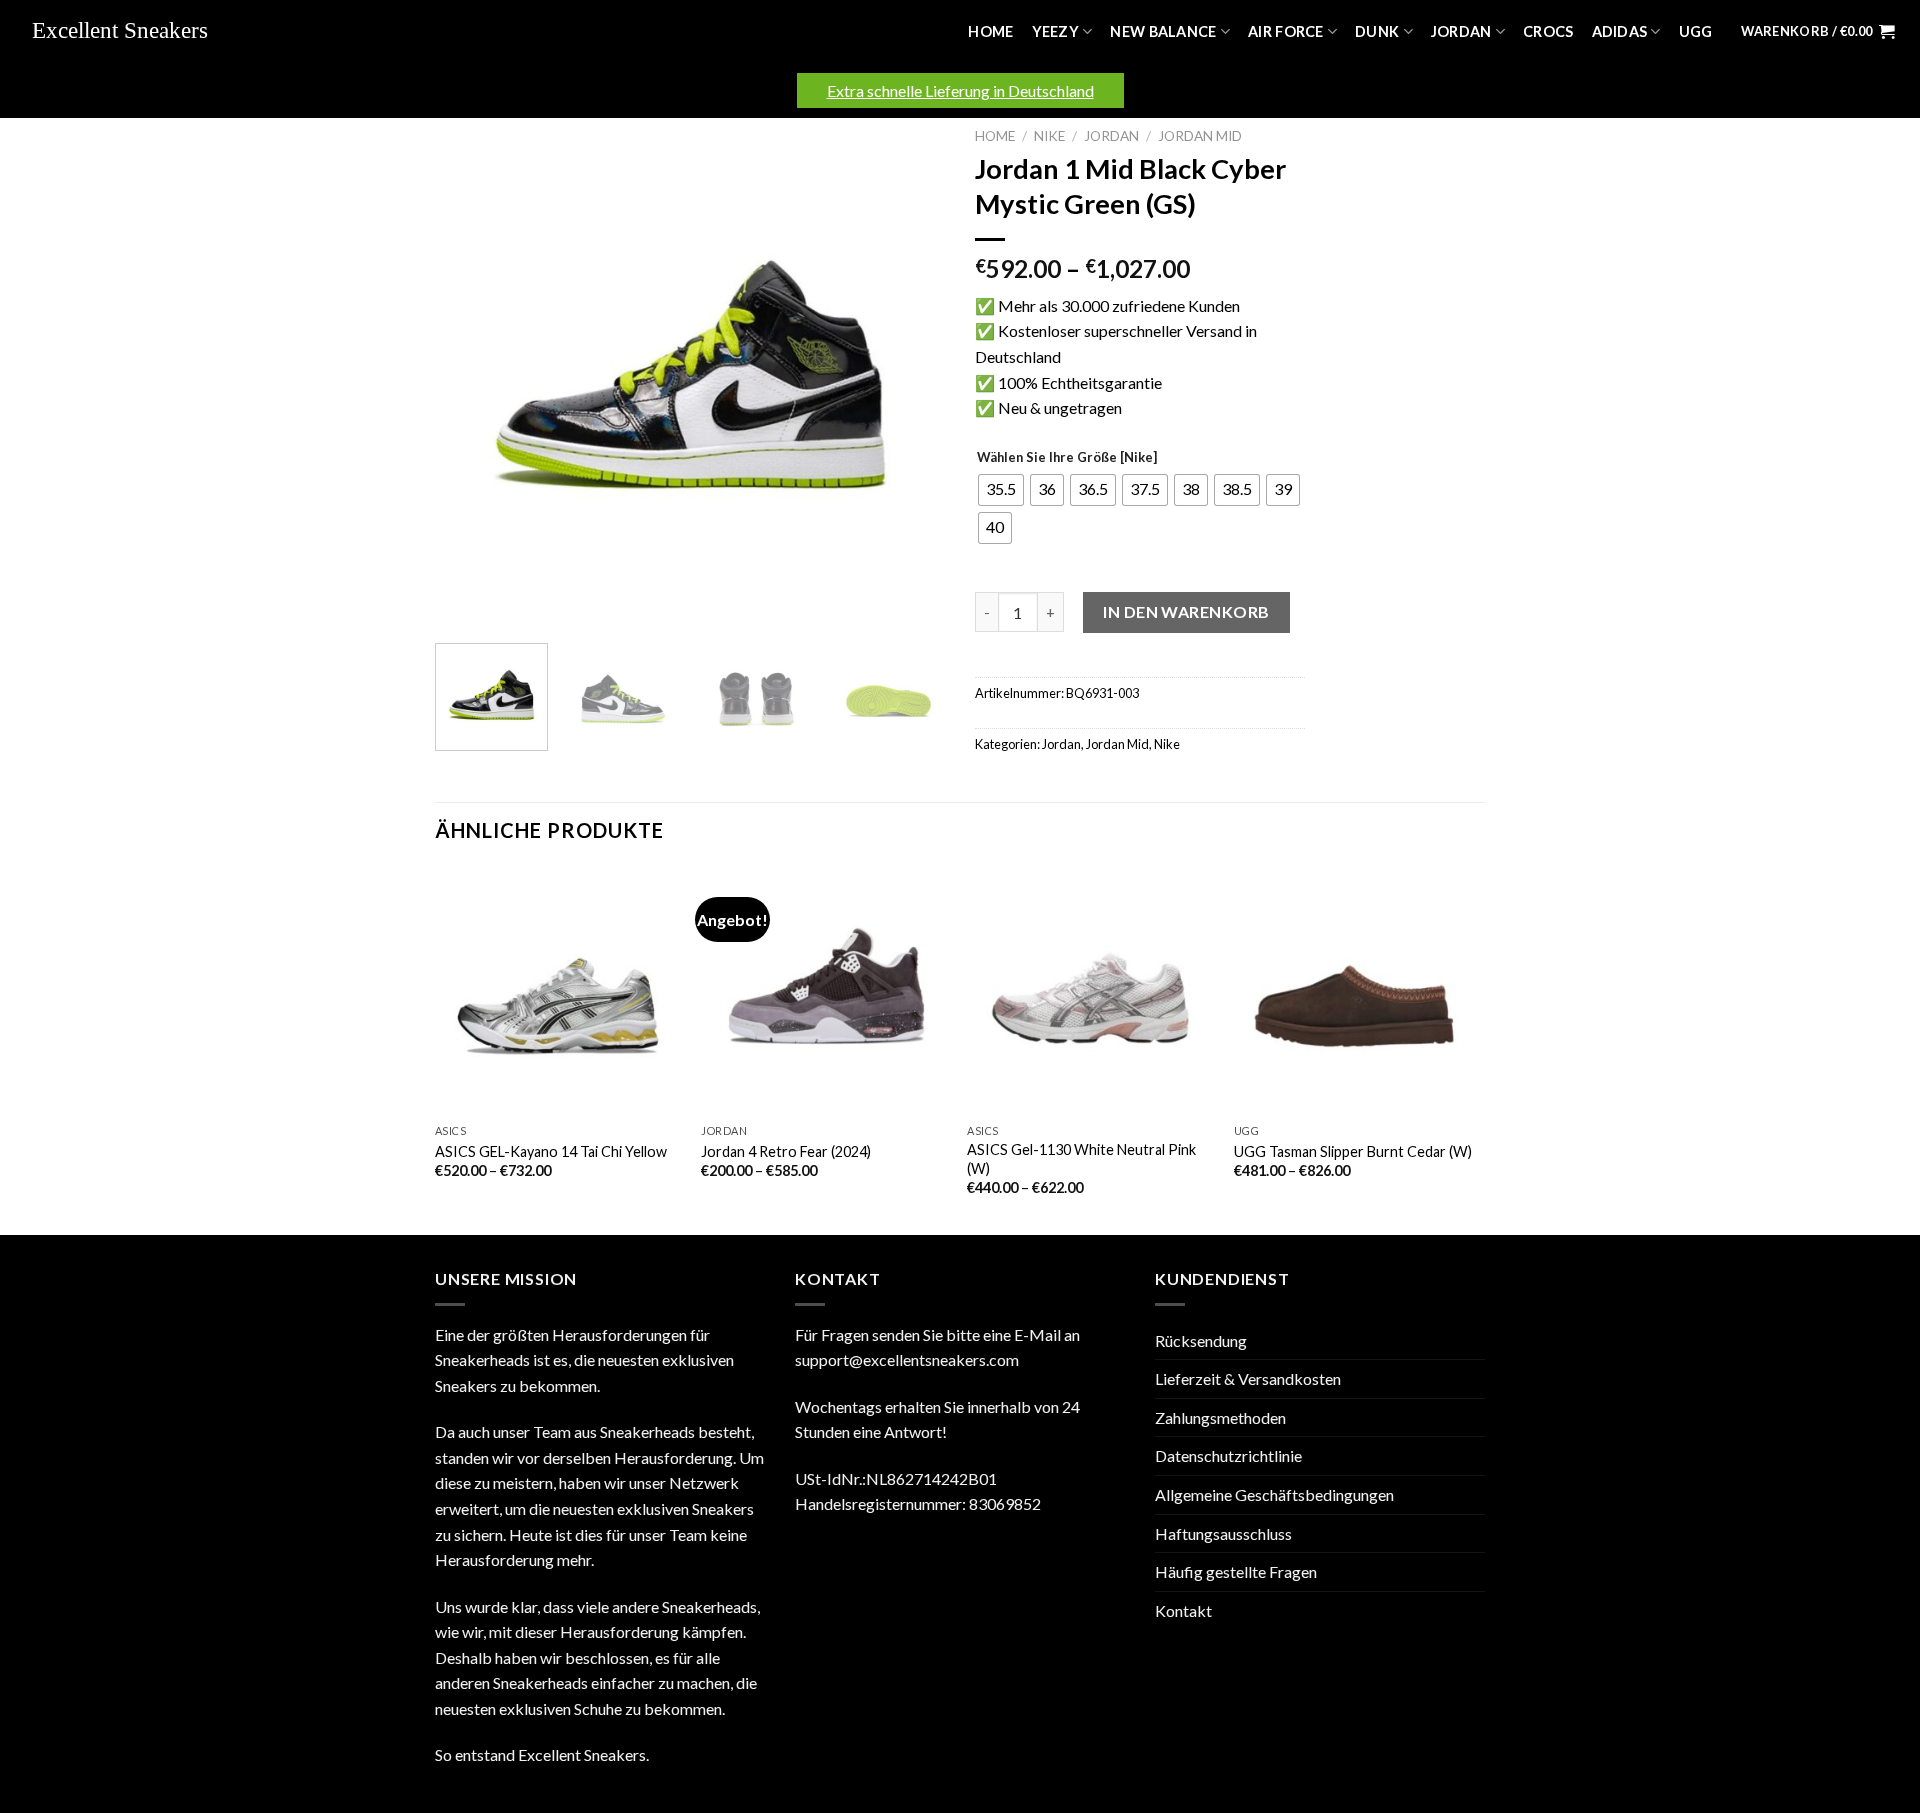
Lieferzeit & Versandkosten (1248, 1378)
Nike (1049, 136)
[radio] (1001, 490)
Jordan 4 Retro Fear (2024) (786, 1151)
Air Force (1286, 31)
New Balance (1163, 31)
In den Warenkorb (1186, 611)
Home (990, 31)
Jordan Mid (1200, 136)
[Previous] (470, 373)
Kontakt (1183, 1610)
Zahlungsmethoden (1220, 1417)
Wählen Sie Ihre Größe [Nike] (1067, 458)
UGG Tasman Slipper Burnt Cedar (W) (1353, 1151)
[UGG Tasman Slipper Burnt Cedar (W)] (1357, 990)
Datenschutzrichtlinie (1228, 1455)
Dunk (1377, 31)
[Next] (910, 373)
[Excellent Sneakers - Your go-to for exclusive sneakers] (130, 31)
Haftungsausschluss (1223, 1533)
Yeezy (1055, 31)
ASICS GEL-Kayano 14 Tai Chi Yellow (551, 1151)
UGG (1696, 31)
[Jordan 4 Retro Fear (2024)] (824, 990)
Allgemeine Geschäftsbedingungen (1274, 1494)
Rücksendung (1201, 1340)
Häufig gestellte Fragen (1236, 1571)
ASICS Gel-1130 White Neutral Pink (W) (1081, 1159)
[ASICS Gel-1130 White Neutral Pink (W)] (1090, 990)
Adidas (1620, 31)
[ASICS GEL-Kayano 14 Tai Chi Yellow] (558, 990)
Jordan (1461, 31)
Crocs (1548, 31)
